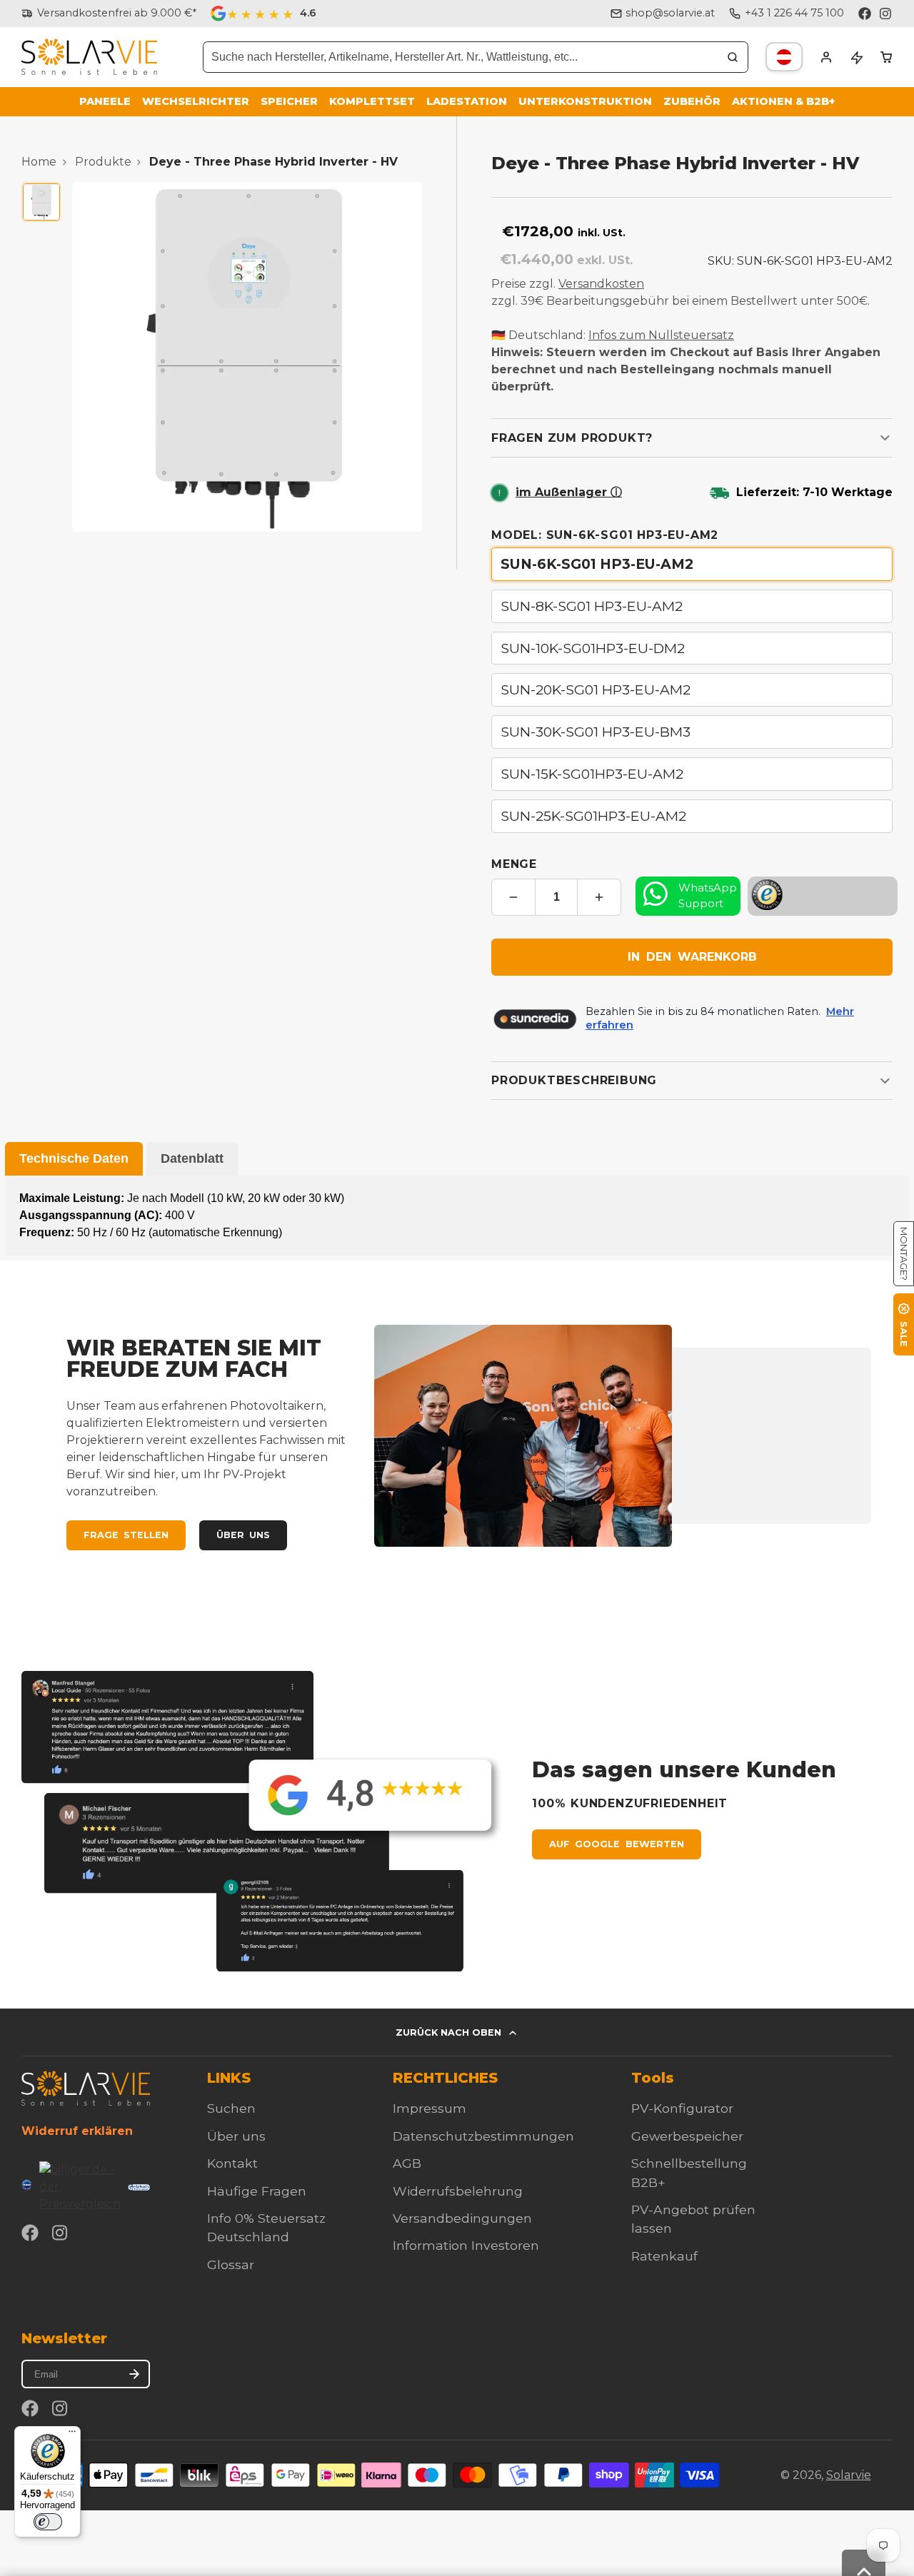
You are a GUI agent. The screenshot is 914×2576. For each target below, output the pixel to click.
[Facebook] (865, 14)
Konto (826, 57)
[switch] (48, 2522)
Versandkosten (601, 284)
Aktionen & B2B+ (783, 101)
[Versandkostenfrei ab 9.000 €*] (109, 14)
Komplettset (372, 101)
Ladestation (467, 101)
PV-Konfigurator (682, 2108)
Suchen (231, 2108)
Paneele (105, 101)
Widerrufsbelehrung (458, 2191)
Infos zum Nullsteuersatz (661, 335)
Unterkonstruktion (585, 101)
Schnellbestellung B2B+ (689, 2172)
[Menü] (72, 2435)
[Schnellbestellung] (856, 57)
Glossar (231, 2264)
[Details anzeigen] (86, 2088)
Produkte (103, 162)
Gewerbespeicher (687, 2136)
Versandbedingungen (462, 2218)
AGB (407, 2163)
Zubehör (692, 101)
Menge (514, 864)
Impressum (430, 2108)
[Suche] (733, 57)
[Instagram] (886, 14)
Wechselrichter (196, 101)
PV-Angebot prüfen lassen (693, 2219)
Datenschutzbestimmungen (483, 2136)
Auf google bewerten (616, 1844)
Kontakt (232, 2163)
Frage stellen (126, 1535)
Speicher (289, 101)
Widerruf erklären (77, 2131)
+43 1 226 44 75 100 (794, 13)
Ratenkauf (664, 2256)
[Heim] (89, 57)
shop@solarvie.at (670, 13)
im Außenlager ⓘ (569, 492)
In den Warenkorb (692, 957)
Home (39, 162)
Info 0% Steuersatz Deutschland (266, 2227)
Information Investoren (466, 2245)
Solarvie (849, 2475)
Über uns (243, 1535)
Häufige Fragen (257, 2191)
